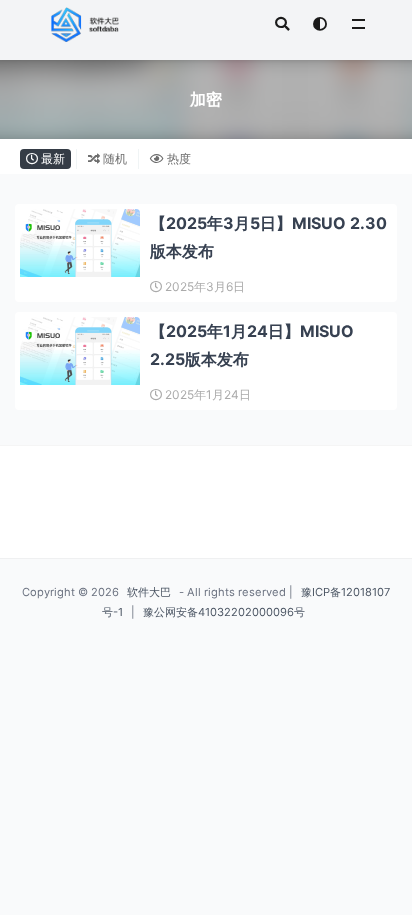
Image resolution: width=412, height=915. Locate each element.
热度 (177, 158)
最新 (51, 158)
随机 (113, 158)
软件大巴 (149, 592)
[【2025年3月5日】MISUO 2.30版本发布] (80, 243)
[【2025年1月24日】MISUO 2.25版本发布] (80, 351)
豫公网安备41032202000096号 (224, 612)
